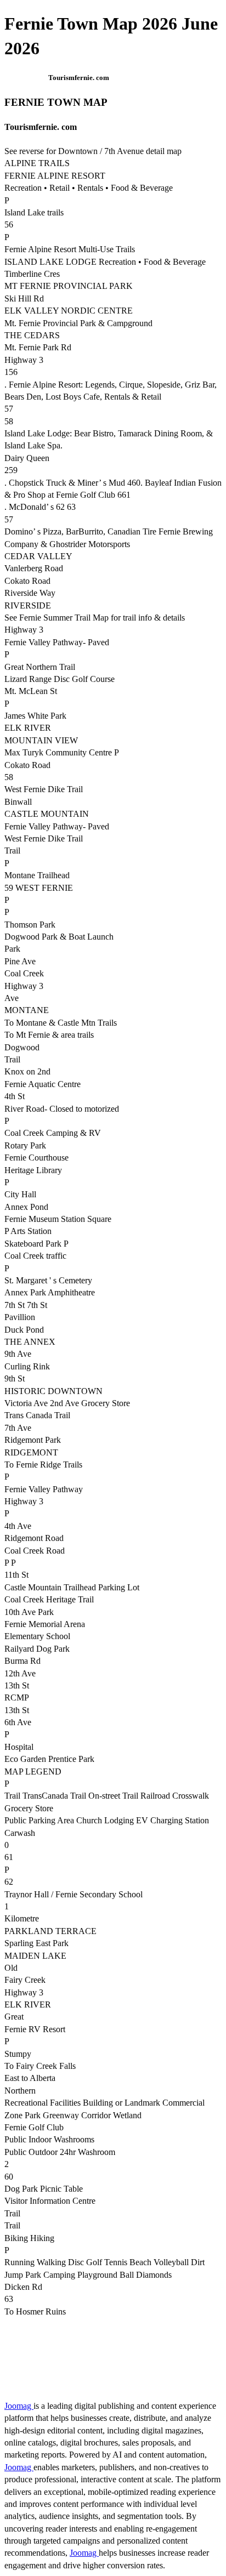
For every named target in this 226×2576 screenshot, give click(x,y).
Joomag (19, 2406)
